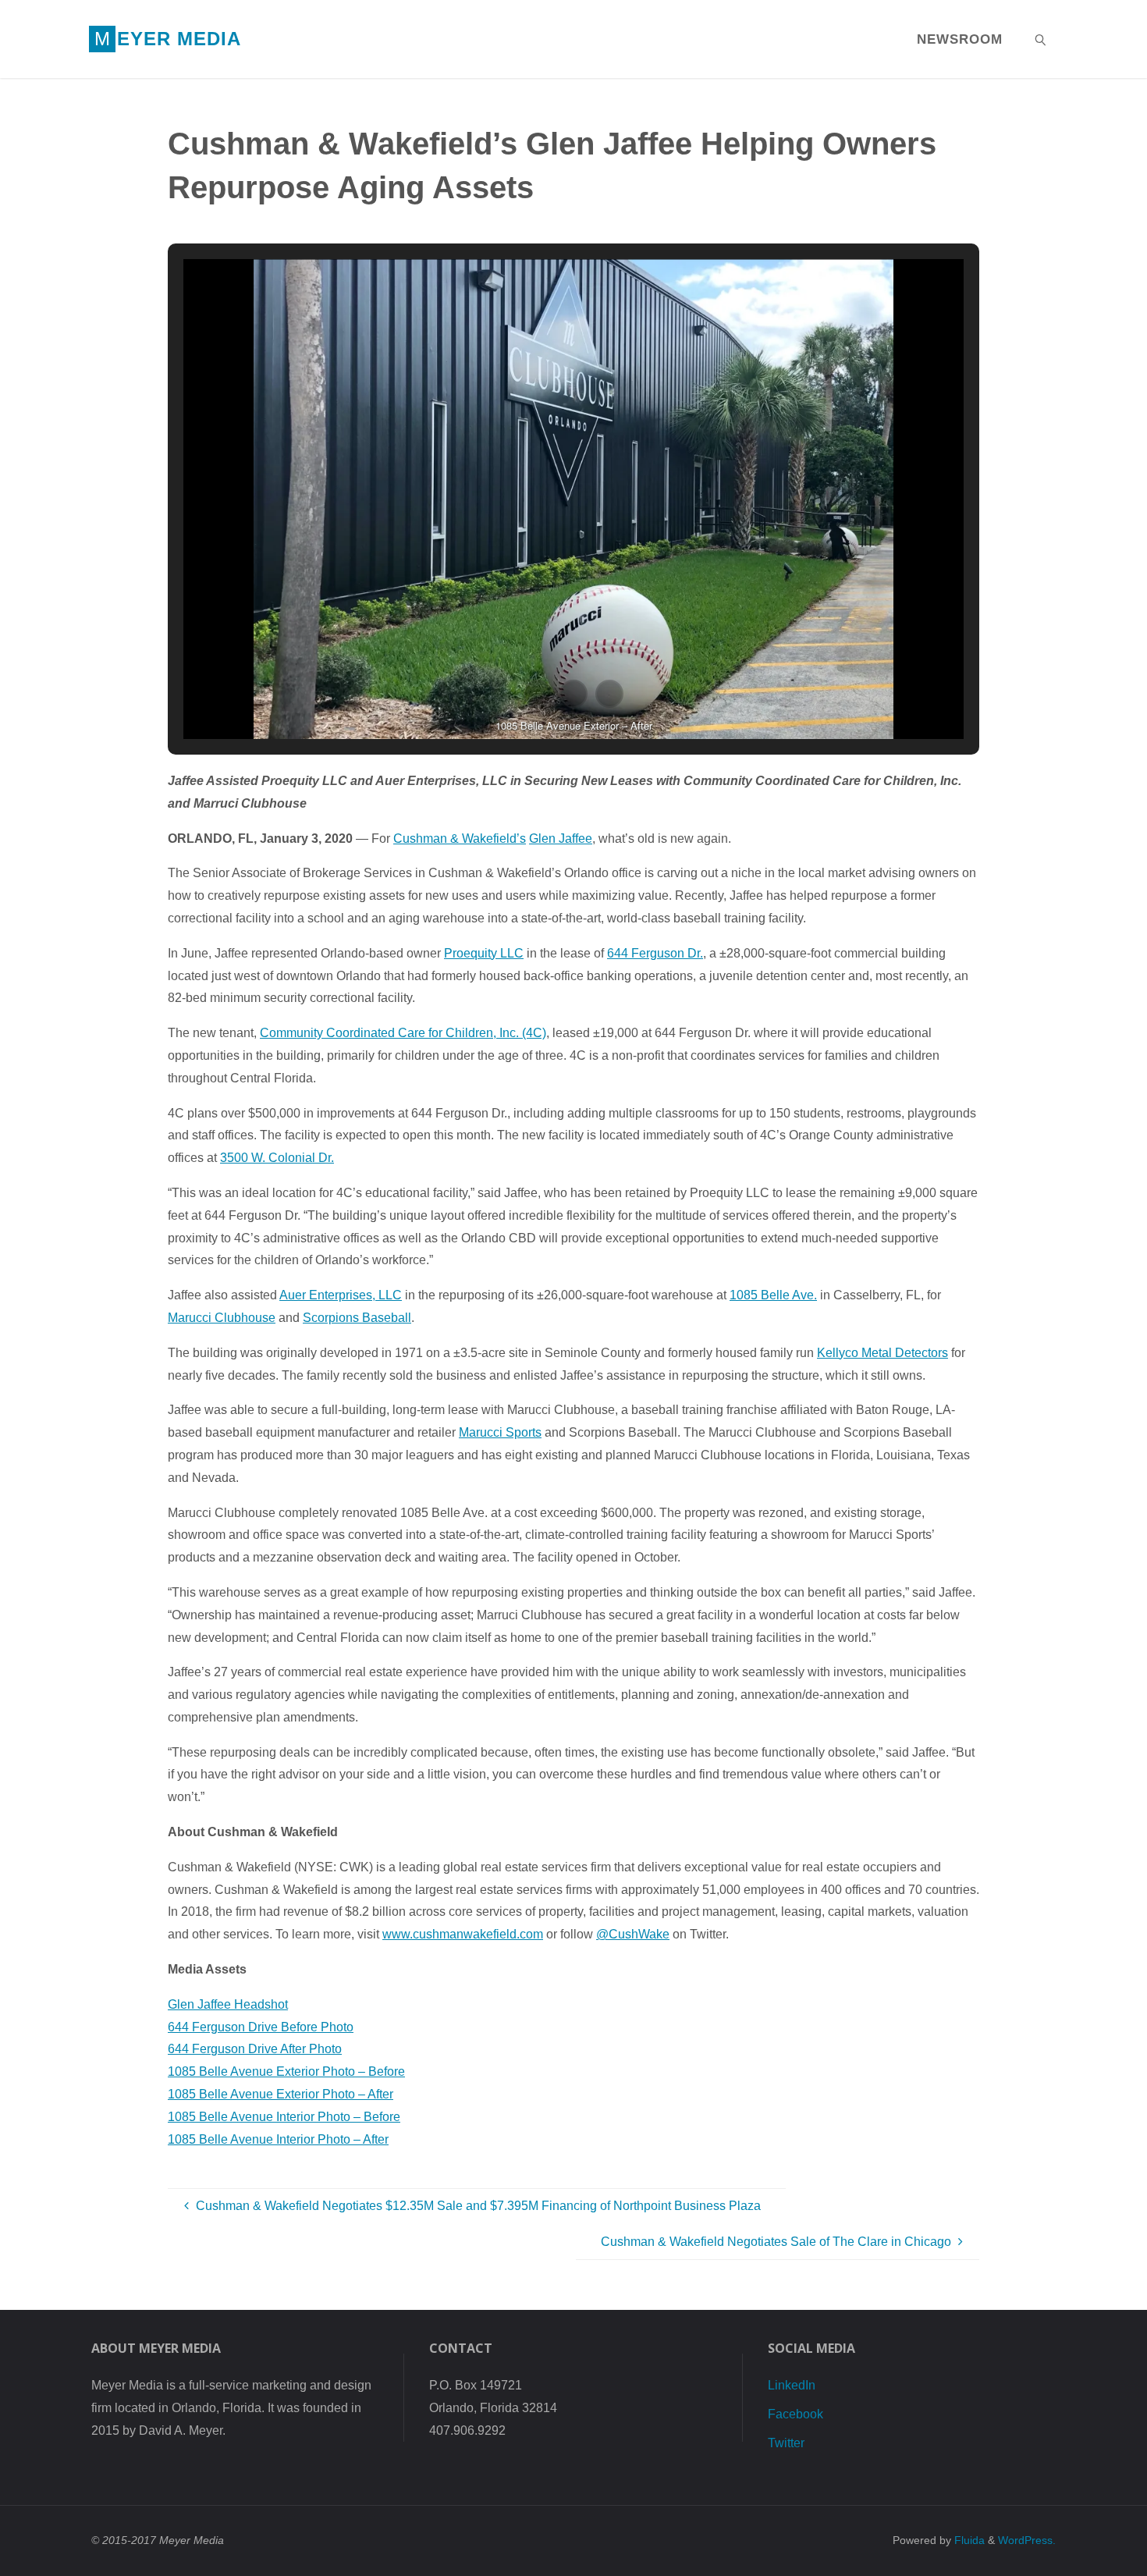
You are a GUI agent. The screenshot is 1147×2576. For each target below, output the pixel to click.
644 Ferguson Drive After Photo (255, 2049)
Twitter (786, 2443)
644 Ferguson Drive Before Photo (261, 2027)
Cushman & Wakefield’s (460, 839)
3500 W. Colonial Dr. (277, 1158)
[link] (1040, 39)
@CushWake (633, 1934)
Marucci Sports (500, 1432)
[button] (538, 694)
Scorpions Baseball (357, 1318)
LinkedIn (792, 2385)
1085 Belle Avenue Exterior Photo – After (281, 2094)
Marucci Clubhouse (222, 1318)
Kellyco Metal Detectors (882, 1353)
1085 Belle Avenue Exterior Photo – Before (286, 2071)
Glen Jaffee (561, 839)
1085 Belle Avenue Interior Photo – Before (284, 2117)
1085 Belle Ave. (773, 1295)
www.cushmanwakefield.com (463, 1934)
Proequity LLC (484, 953)
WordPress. (1027, 2540)
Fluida (968, 2540)
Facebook (795, 2414)
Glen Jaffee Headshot (228, 2004)
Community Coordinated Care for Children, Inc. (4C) (403, 1033)
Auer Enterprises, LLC (341, 1295)
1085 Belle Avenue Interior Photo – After (278, 2139)
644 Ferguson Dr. (655, 953)
